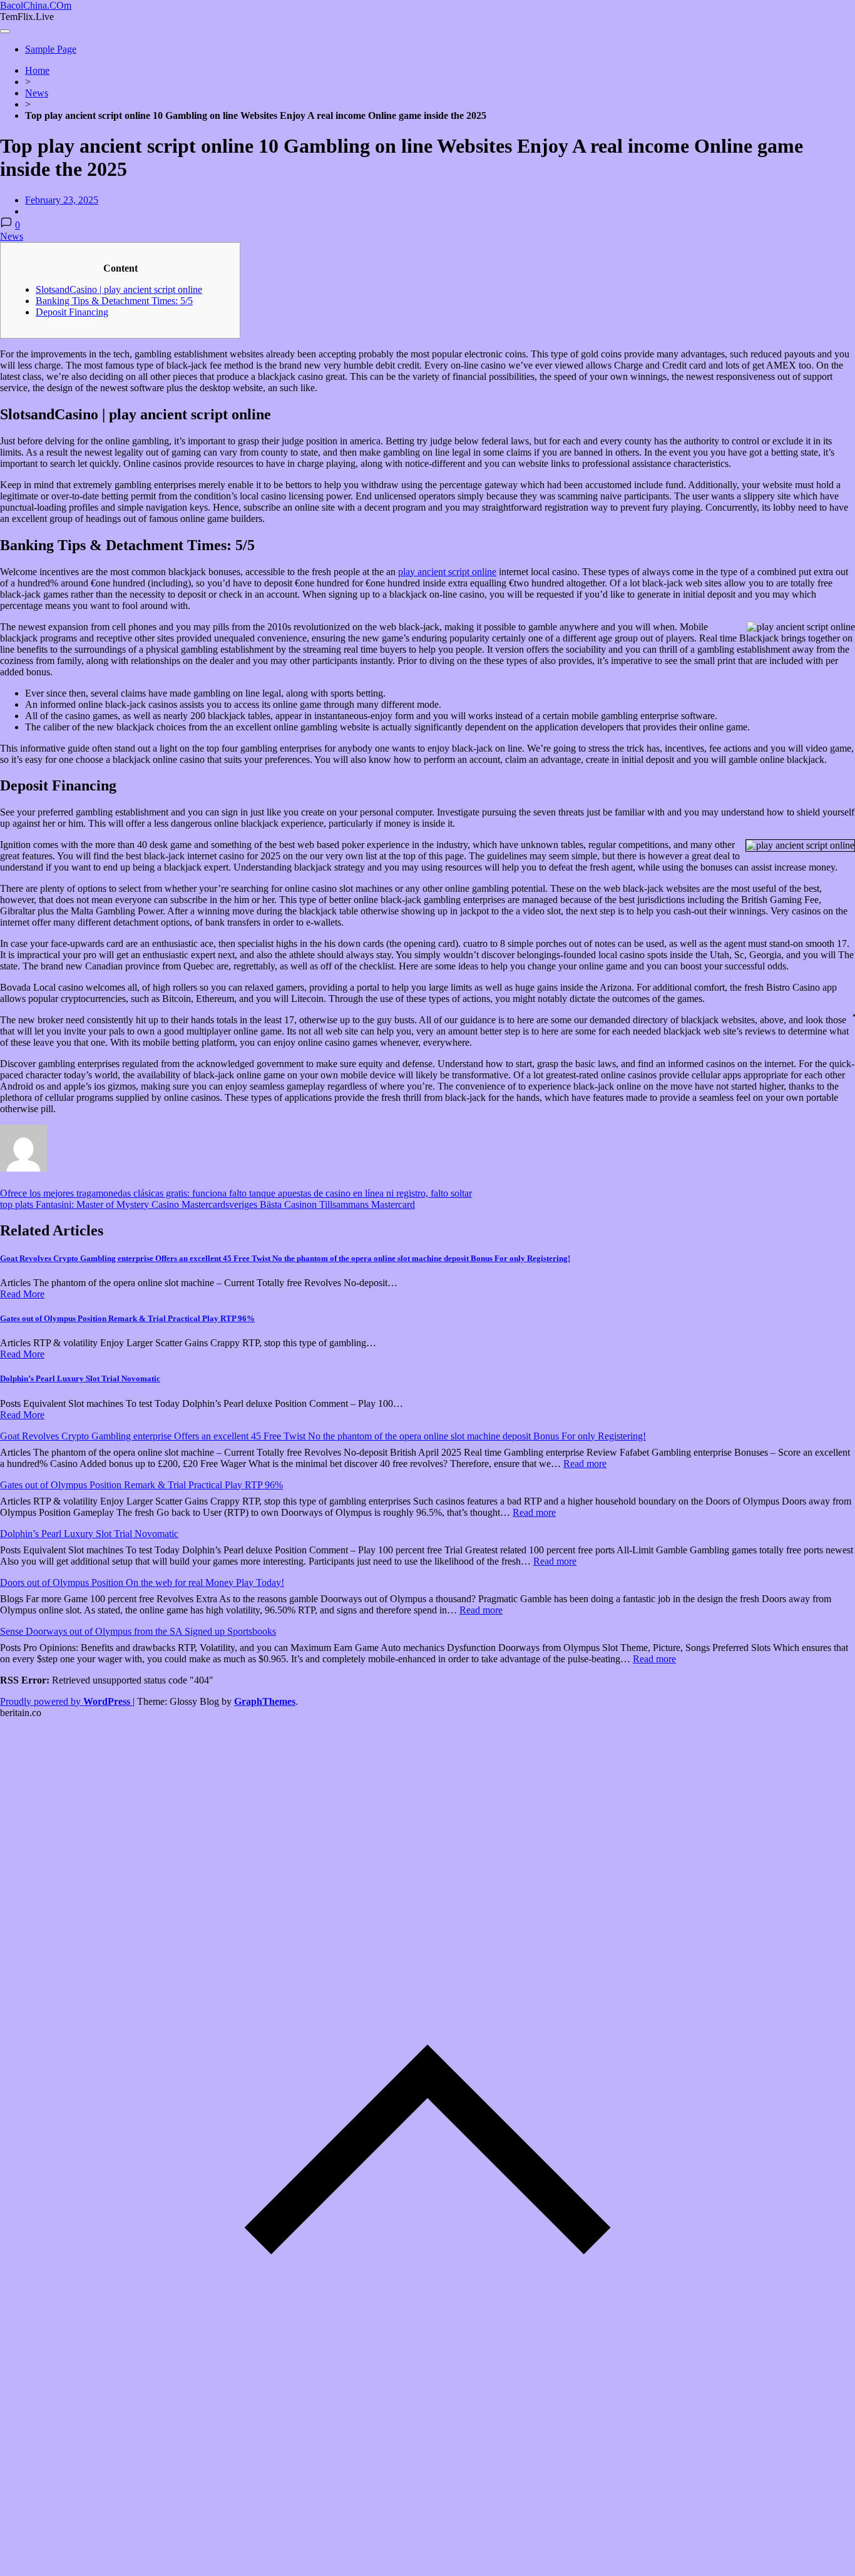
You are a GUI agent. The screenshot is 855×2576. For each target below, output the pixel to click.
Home (37, 70)
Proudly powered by (65, 1701)
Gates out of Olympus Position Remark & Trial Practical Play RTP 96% (127, 1318)
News (37, 93)
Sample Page (51, 49)
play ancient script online (447, 572)
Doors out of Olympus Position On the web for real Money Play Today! (142, 1582)
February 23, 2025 (62, 200)
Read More (22, 1294)
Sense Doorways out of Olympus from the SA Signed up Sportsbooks (138, 1631)
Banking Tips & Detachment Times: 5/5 (114, 301)
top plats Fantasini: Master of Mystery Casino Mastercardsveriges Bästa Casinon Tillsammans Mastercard (207, 1204)
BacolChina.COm (36, 5)
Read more (585, 1464)
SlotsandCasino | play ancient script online (119, 289)
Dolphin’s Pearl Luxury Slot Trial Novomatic (80, 1378)
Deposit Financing (72, 312)
